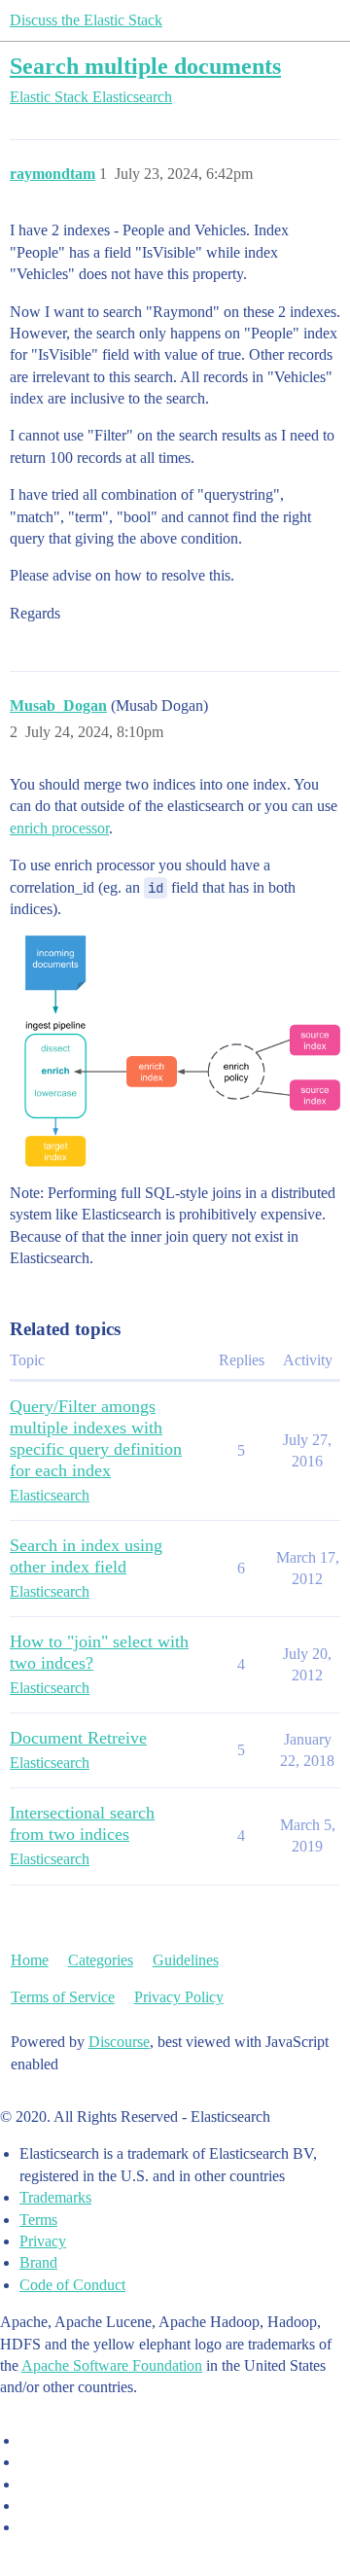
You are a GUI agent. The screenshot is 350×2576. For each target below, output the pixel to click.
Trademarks (55, 2197)
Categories (101, 1960)
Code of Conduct (72, 2285)
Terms (38, 2220)
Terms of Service (63, 1997)
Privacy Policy (179, 1997)
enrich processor (59, 828)
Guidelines (186, 1960)
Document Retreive (78, 1738)
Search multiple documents (145, 66)
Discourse (119, 2042)
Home (30, 1960)
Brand (38, 2262)
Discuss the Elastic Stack (86, 20)
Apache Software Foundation (112, 2365)
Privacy (43, 2241)
